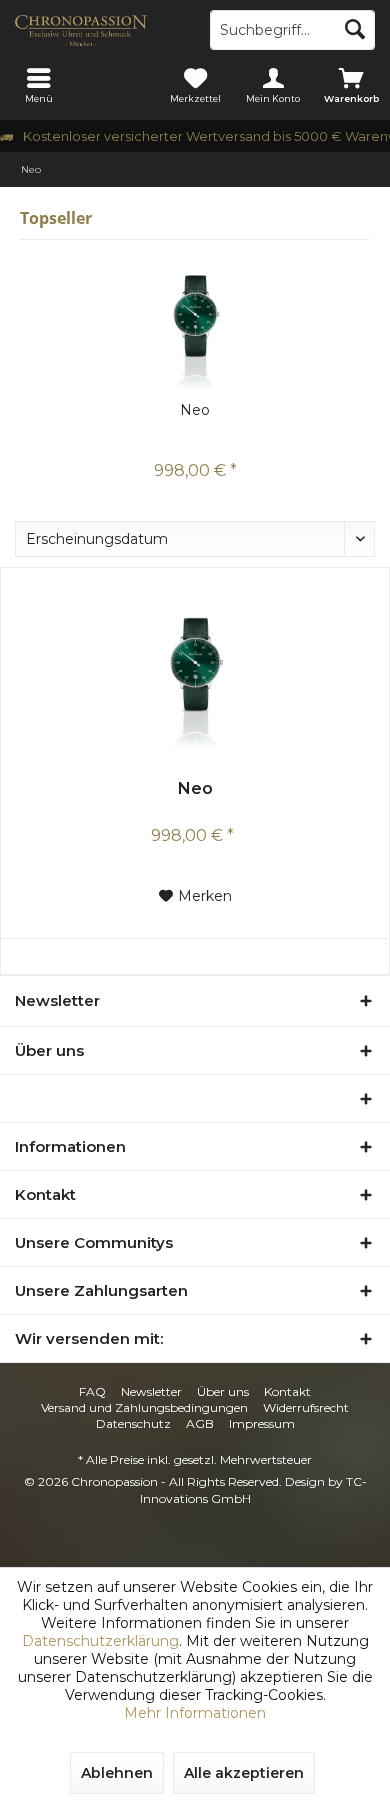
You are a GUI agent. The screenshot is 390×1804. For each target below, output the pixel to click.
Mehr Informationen (195, 1713)
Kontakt (287, 1391)
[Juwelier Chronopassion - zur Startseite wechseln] (97, 30)
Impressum (262, 1423)
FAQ (92, 1391)
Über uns (223, 1391)
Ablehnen (117, 1773)
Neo (195, 410)
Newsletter (151, 1391)
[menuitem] (39, 85)
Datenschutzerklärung (100, 1641)
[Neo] (195, 320)
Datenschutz (133, 1423)
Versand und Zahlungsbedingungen (144, 1407)
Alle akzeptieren (244, 1773)
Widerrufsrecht (306, 1407)
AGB (200, 1423)
